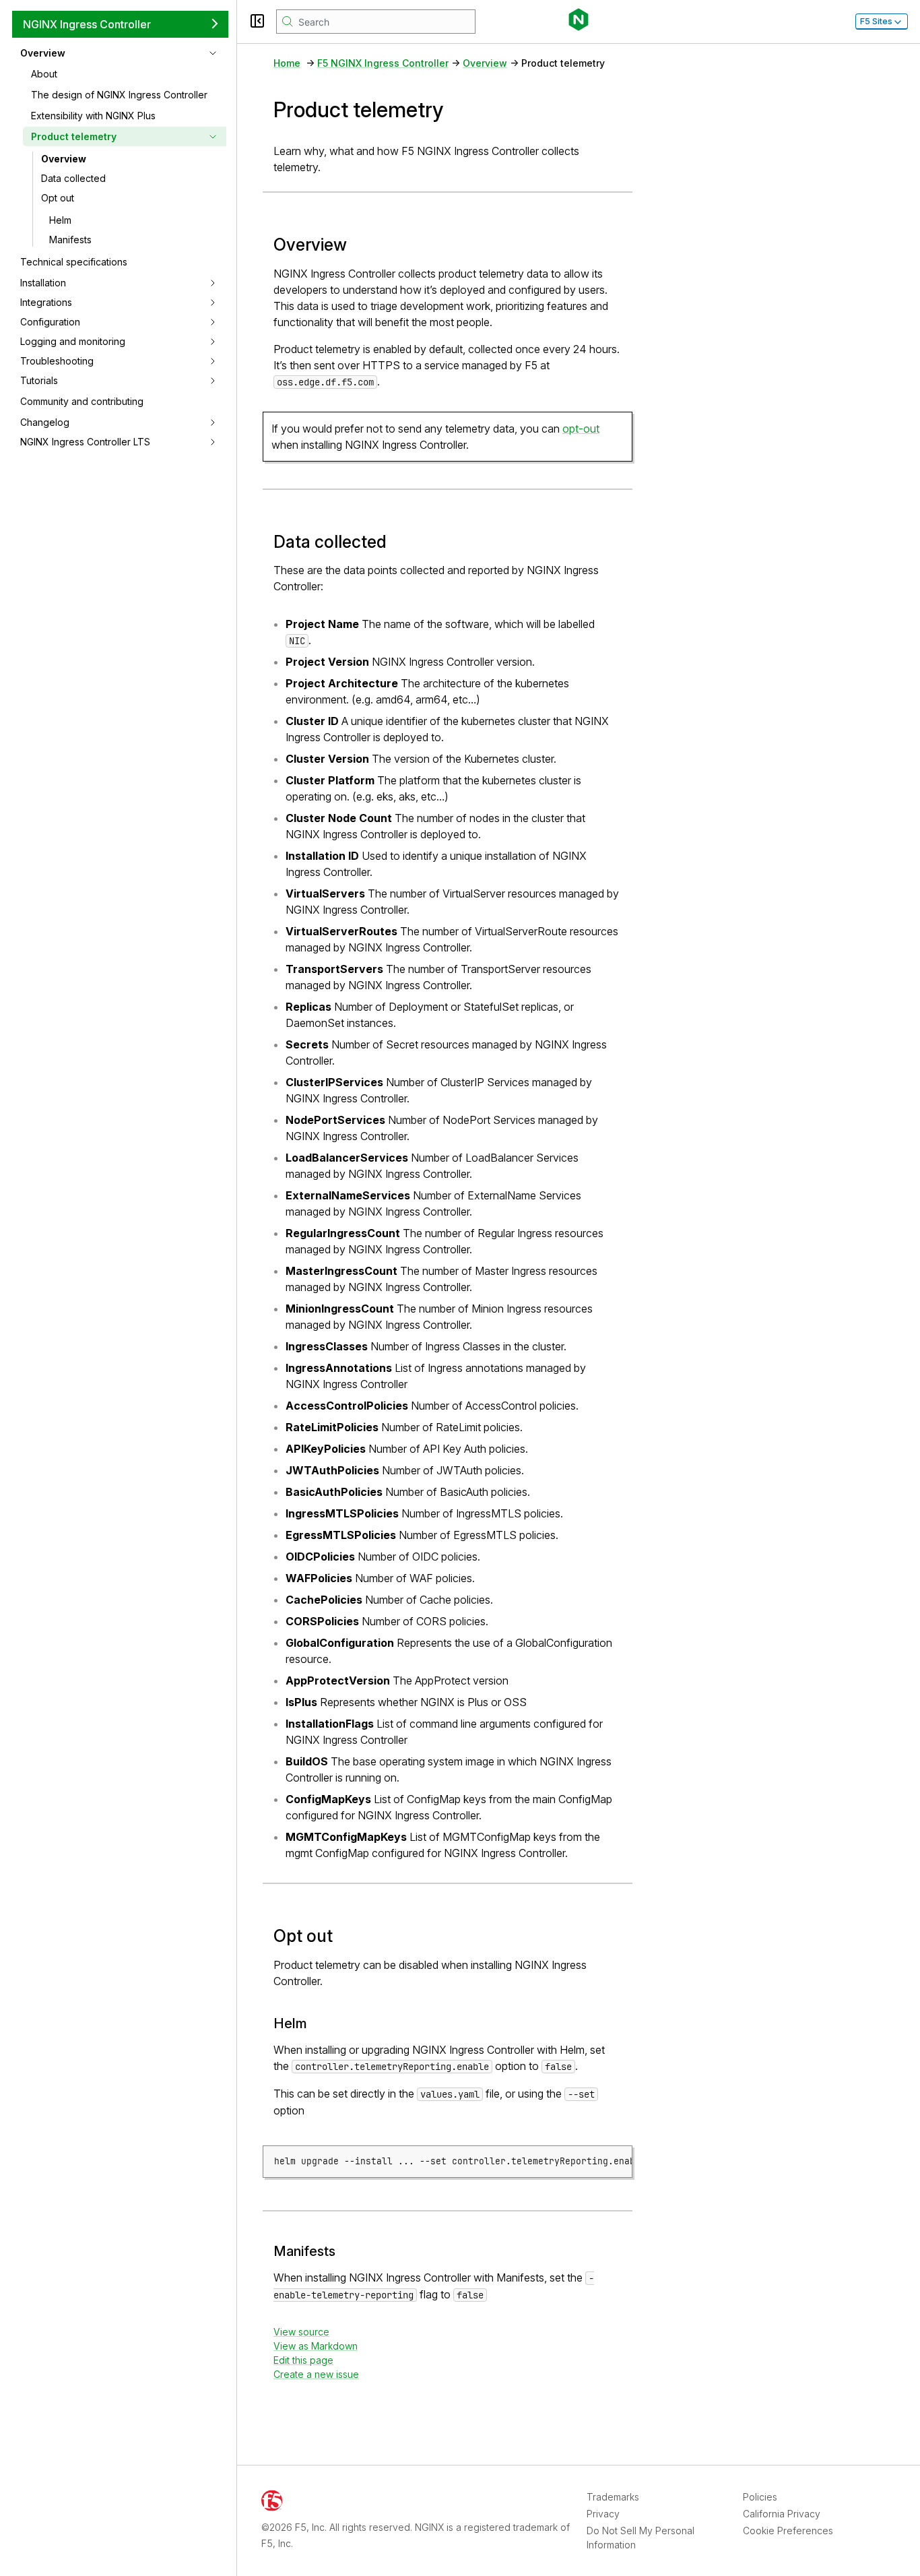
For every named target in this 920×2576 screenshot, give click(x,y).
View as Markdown (316, 2346)
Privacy (603, 2514)
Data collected (73, 178)
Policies (760, 2497)
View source (301, 2332)
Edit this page (303, 2360)
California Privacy (782, 2514)
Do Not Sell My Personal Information (640, 2538)
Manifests (70, 240)
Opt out (58, 198)
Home (287, 63)
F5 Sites (876, 21)
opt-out (581, 429)
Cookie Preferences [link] (788, 2531)
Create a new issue (316, 2374)
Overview (64, 159)
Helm (60, 220)
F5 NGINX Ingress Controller (383, 63)
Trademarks (613, 2497)
